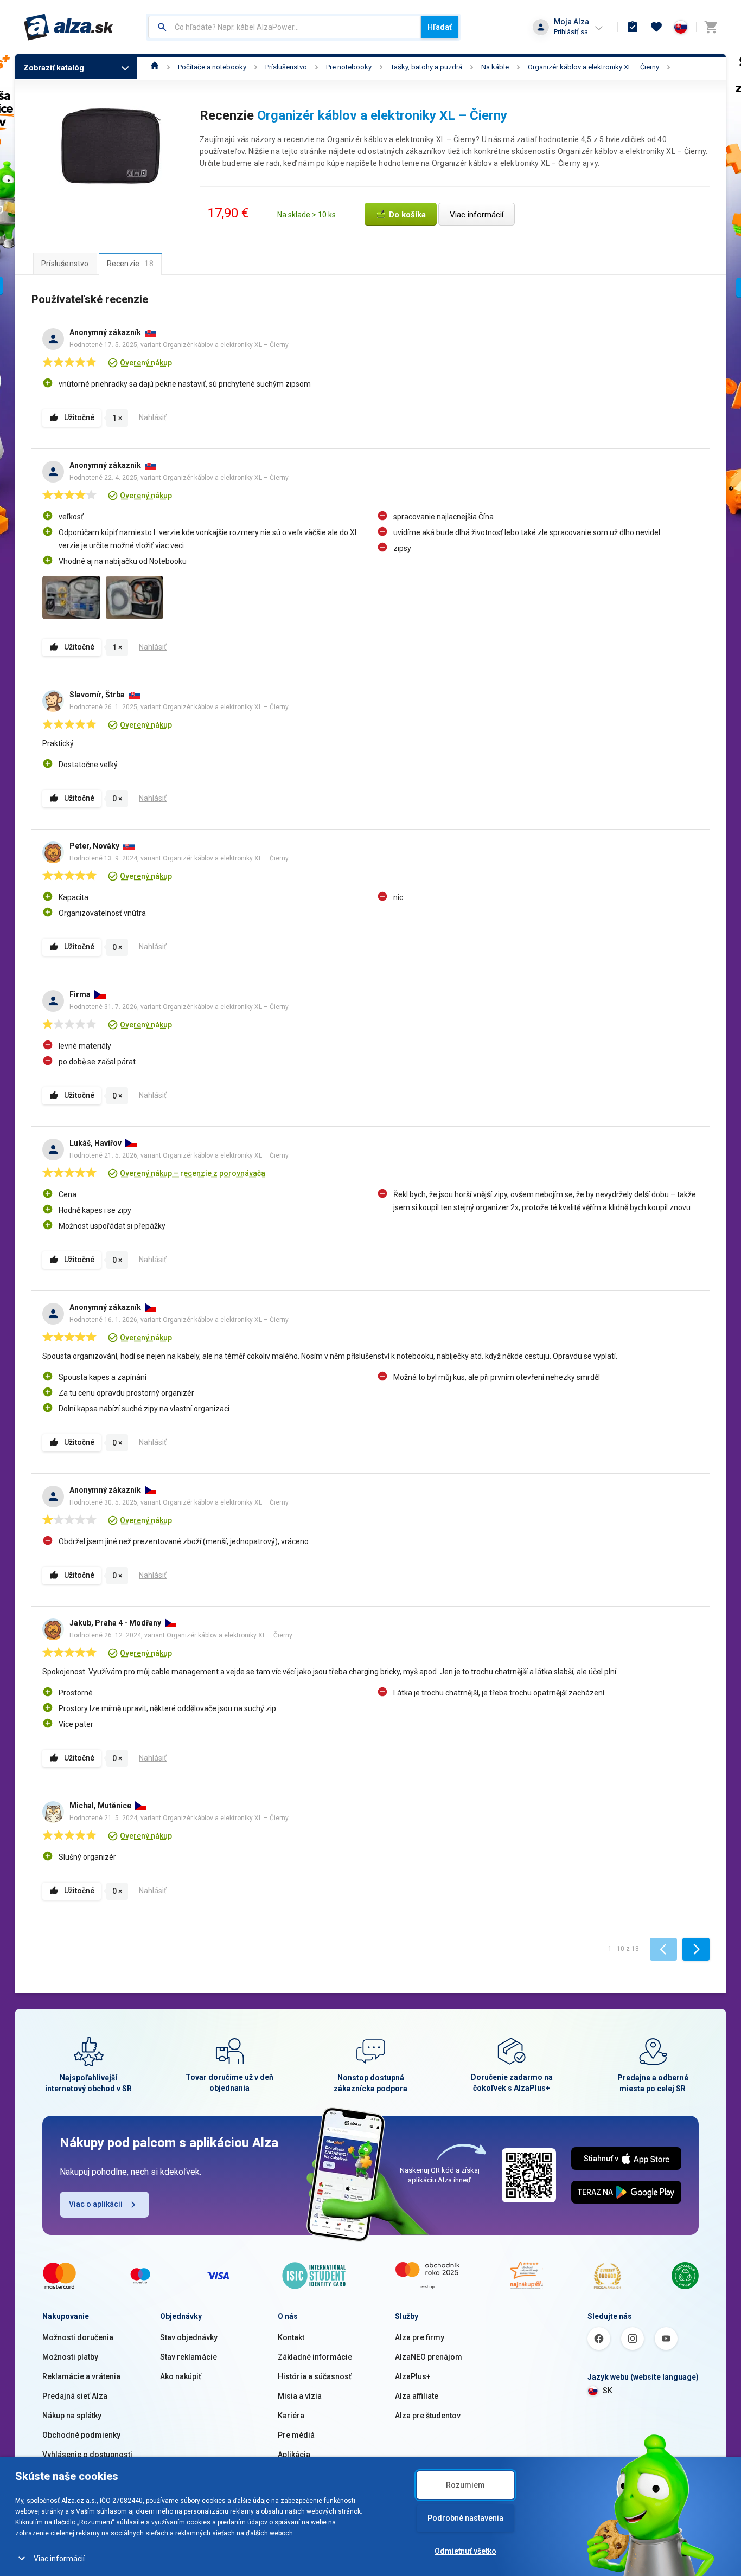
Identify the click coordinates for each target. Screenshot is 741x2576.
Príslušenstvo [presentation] (65, 264)
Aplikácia (294, 2455)
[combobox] (285, 27)
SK (608, 2391)
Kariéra (291, 2416)
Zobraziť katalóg (54, 68)
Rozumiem (465, 2485)
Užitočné (79, 417)
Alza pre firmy (420, 2337)
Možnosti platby (70, 2357)
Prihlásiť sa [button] (571, 32)
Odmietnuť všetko (465, 2551)
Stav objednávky (189, 2337)
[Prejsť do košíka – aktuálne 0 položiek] (711, 27)
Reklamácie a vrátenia (81, 2376)
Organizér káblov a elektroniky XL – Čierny (593, 67)
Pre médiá (296, 2435)
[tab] (65, 264)
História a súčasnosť (315, 2376)
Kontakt (291, 2337)
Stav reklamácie (189, 2357)
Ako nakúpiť (181, 2376)
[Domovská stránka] (155, 67)
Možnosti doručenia (78, 2337)
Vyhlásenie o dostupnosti (87, 2455)
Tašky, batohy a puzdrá (426, 67)
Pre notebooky (349, 67)
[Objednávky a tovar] (633, 27)
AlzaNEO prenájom (429, 2357)
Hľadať (440, 27)
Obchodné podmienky (81, 2435)
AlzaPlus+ (413, 2376)
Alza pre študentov (428, 2416)
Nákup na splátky (72, 2416)
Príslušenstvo (286, 67)
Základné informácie (315, 2357)
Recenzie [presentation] (130, 264)
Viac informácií (59, 2559)
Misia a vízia (300, 2396)
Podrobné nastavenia (465, 2518)
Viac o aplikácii (96, 2204)
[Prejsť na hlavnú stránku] (69, 27)
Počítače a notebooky (212, 67)
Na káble (495, 67)
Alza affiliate (417, 2396)
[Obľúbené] (656, 27)
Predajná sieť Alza (75, 2396)
